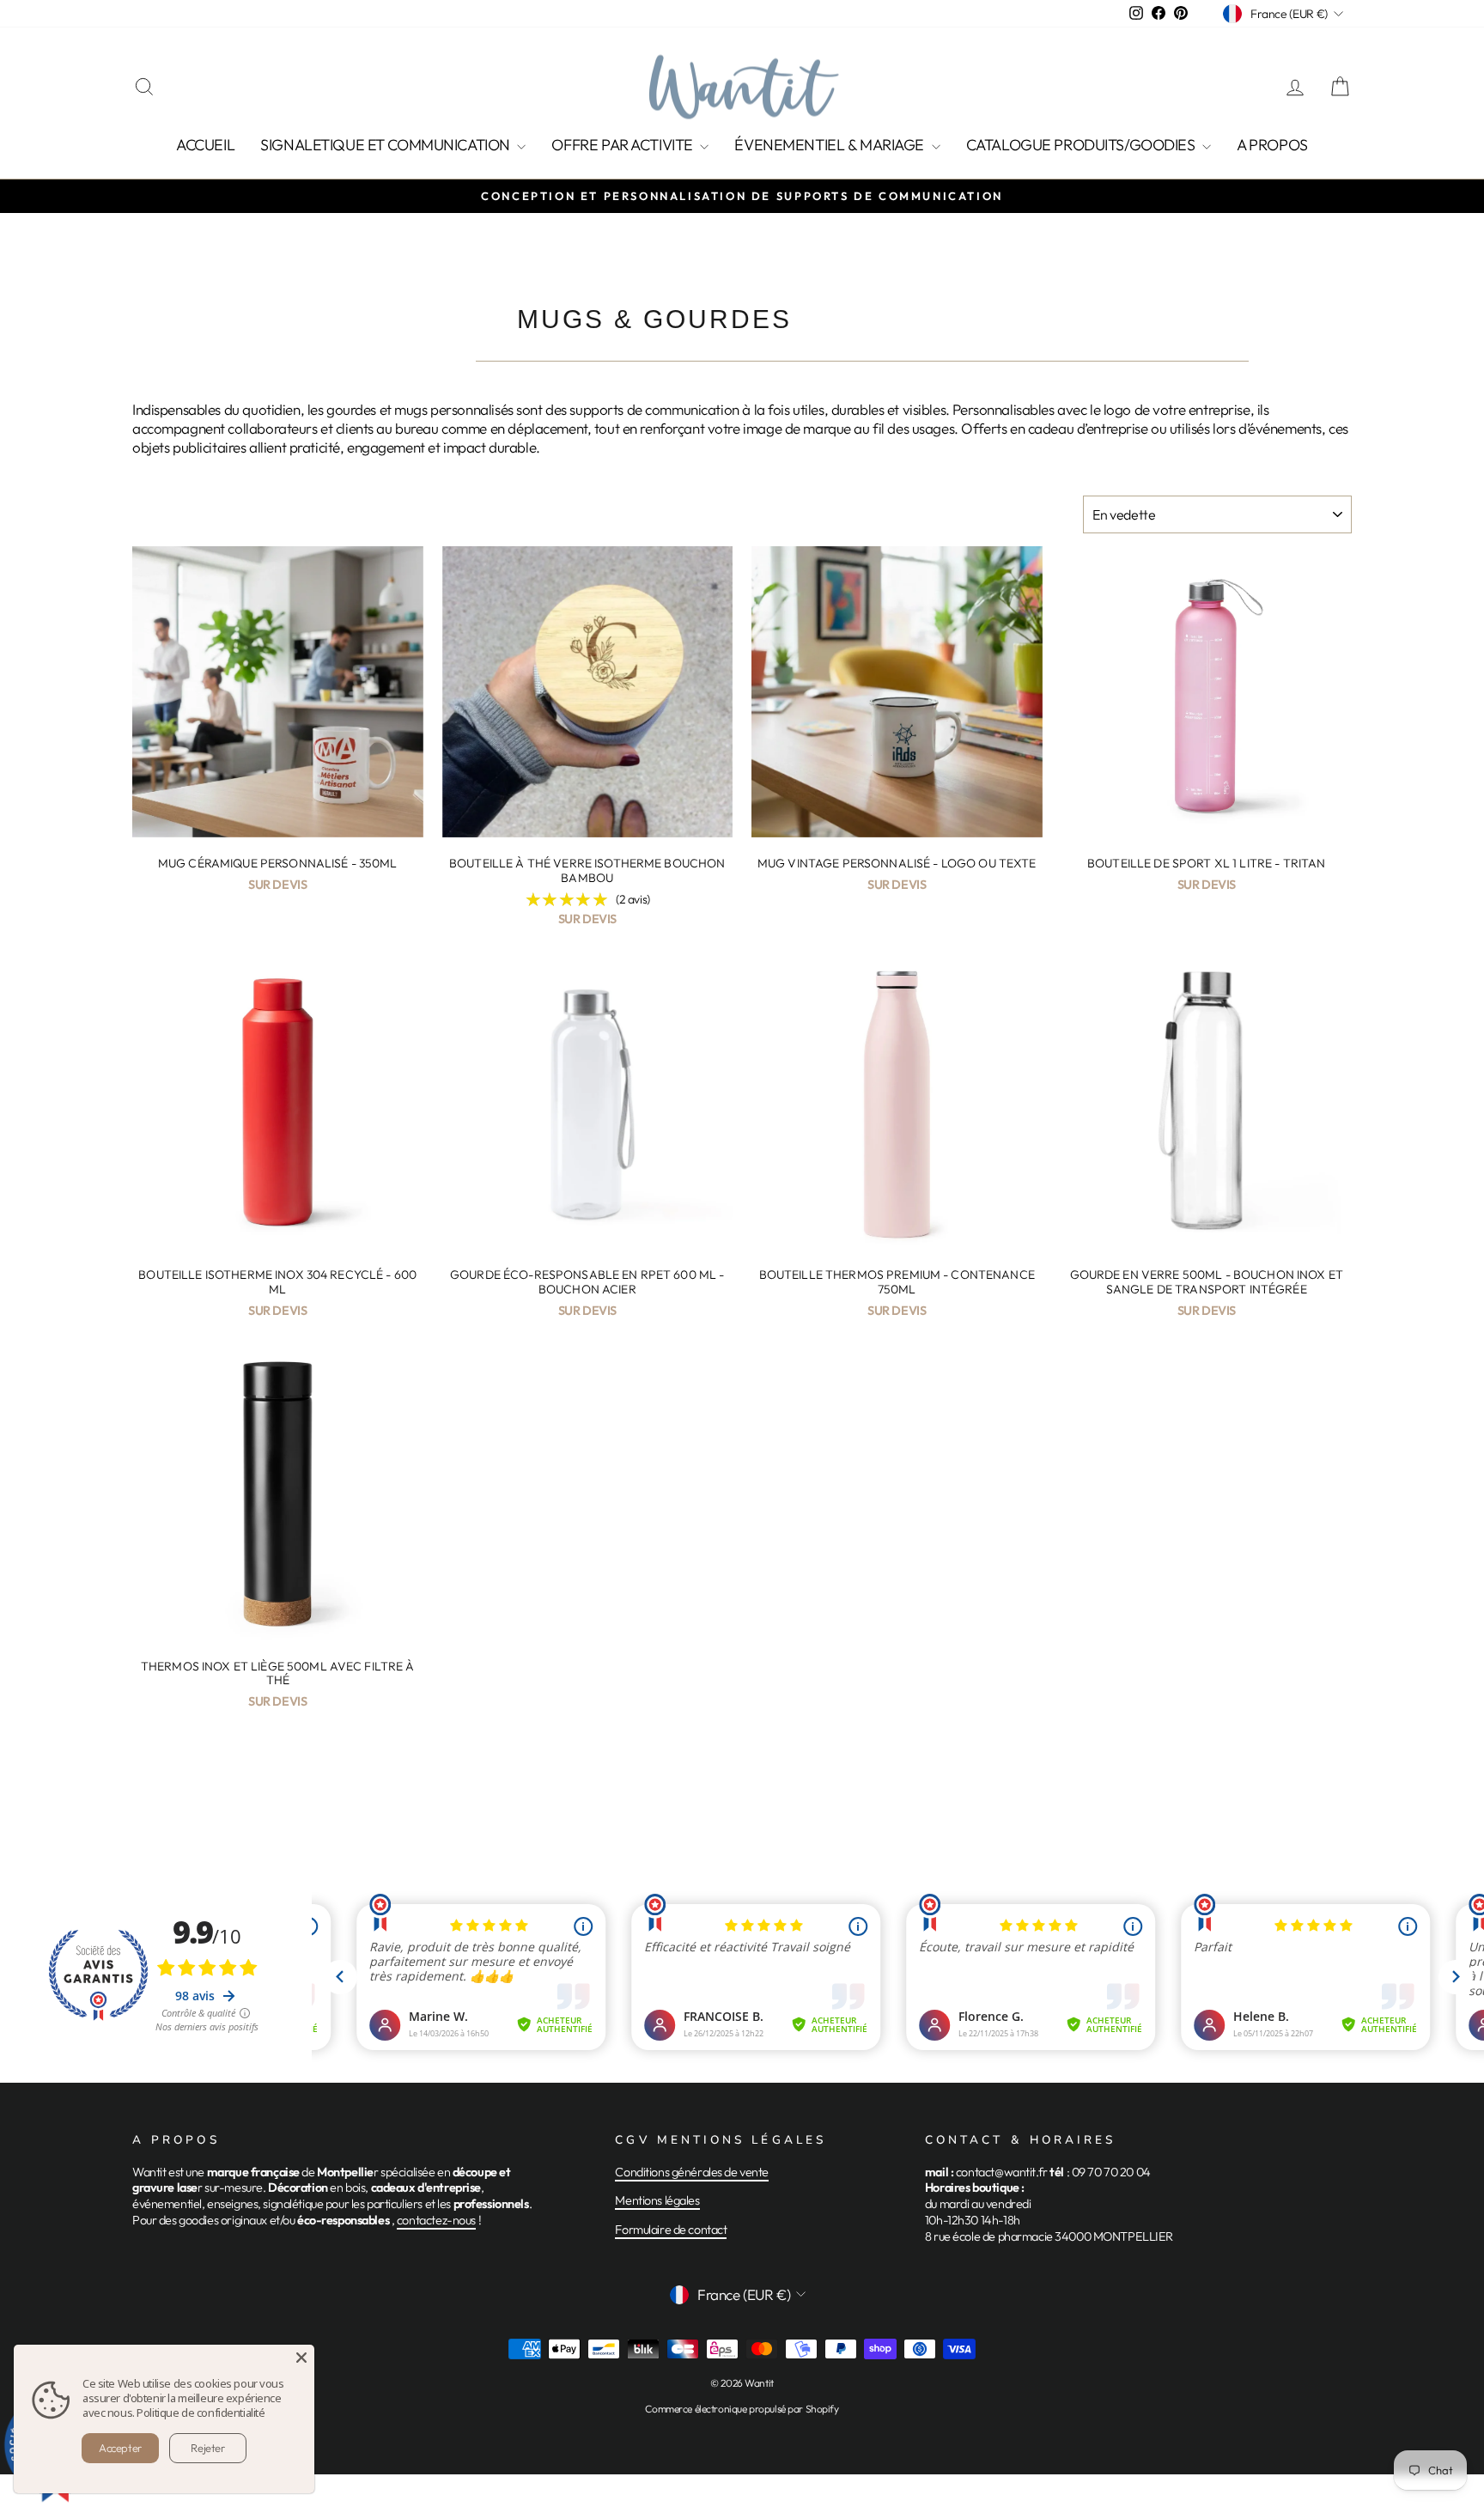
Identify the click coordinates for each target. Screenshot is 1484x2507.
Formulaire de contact (671, 2230)
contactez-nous (436, 2220)
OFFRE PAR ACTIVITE (623, 145)
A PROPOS (1272, 145)
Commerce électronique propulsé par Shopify (742, 2409)
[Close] (301, 2358)
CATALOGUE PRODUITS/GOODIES (1083, 145)
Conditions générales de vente (692, 2172)
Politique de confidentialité (201, 2413)
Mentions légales (657, 2200)
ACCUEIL (205, 145)
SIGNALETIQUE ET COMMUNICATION (386, 145)
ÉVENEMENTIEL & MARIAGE (830, 145)
